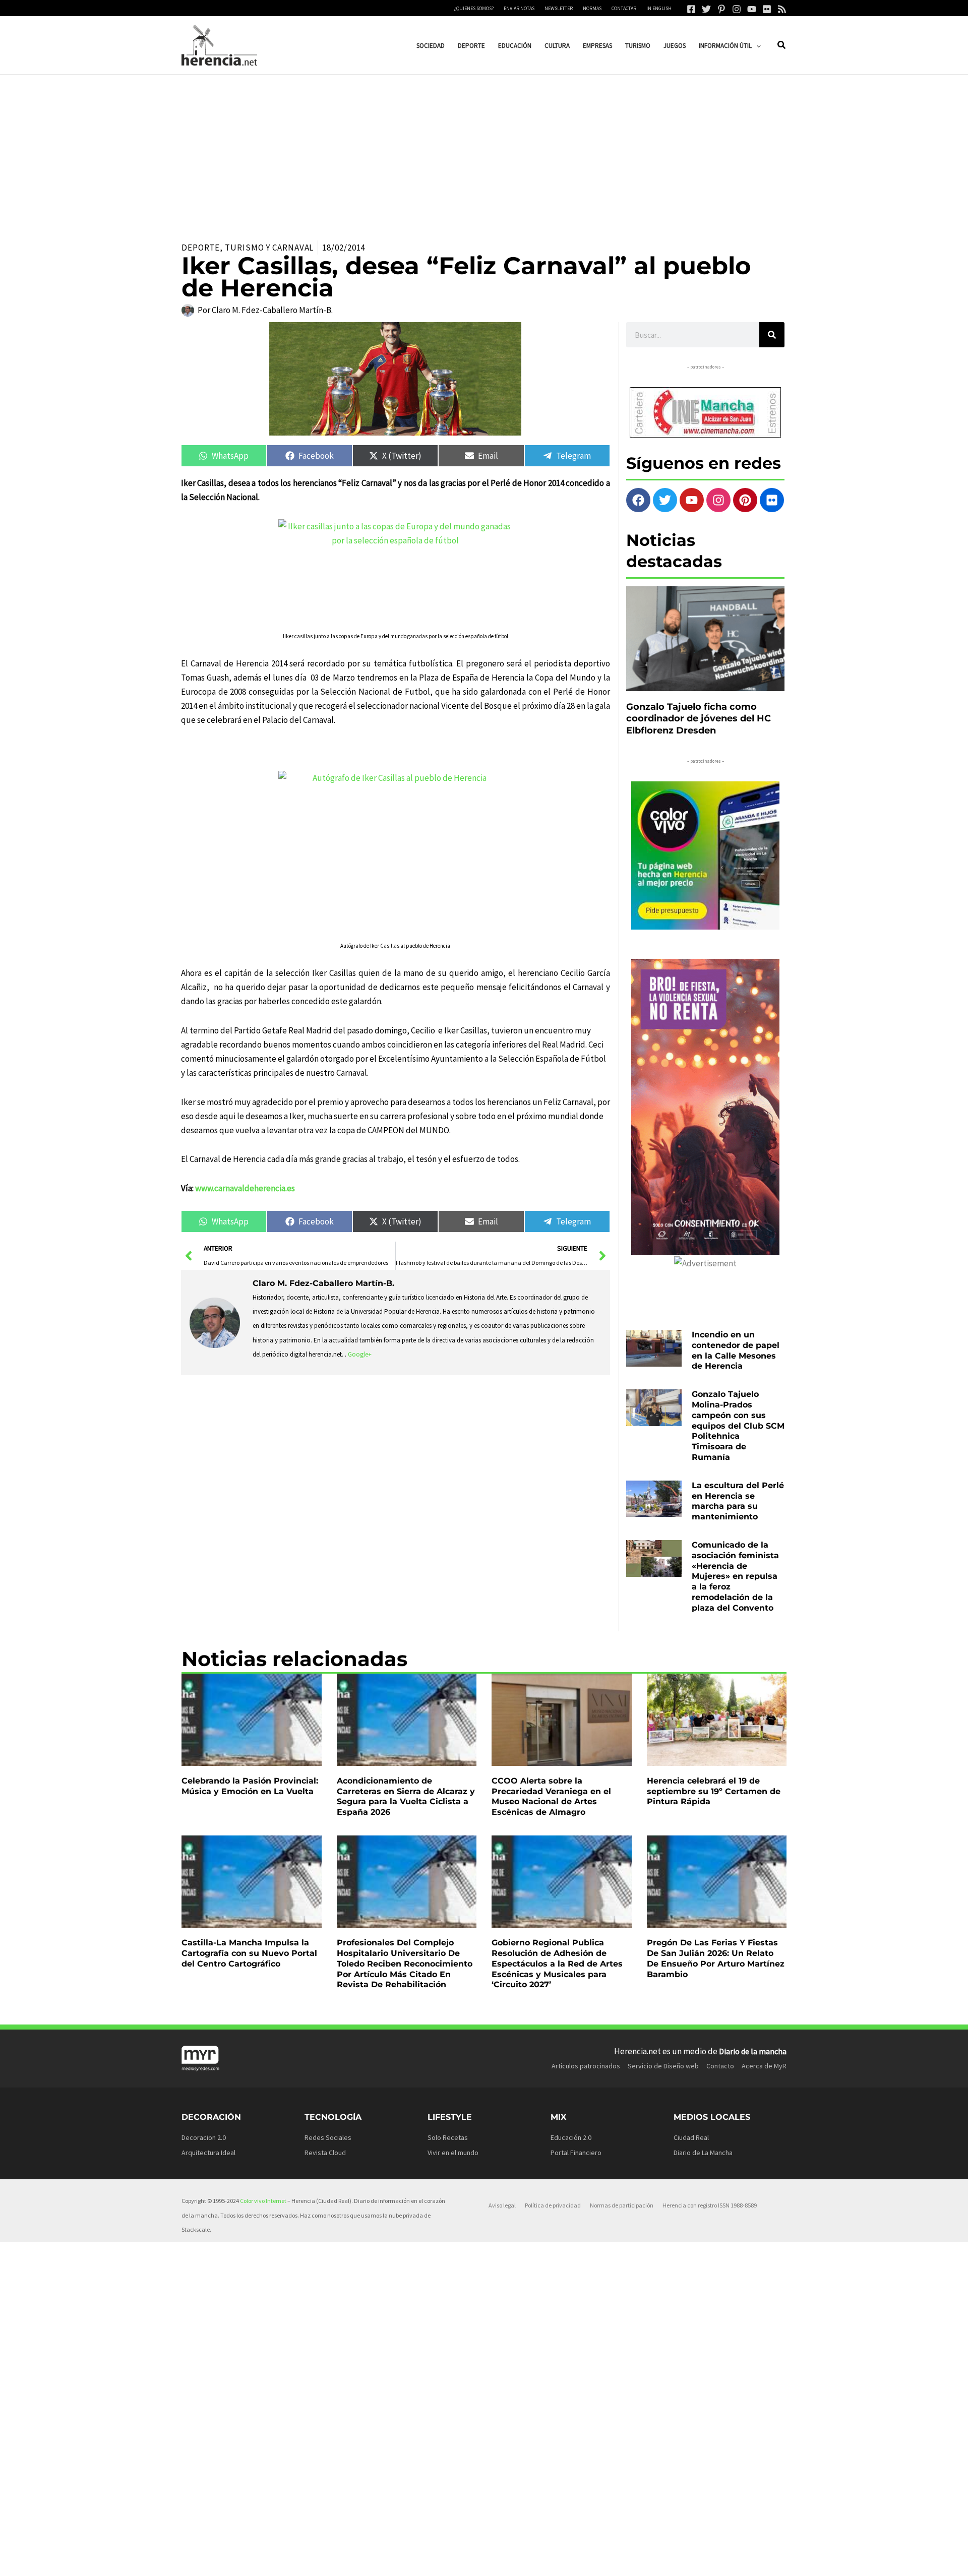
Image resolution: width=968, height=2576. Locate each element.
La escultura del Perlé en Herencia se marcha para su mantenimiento (738, 1501)
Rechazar (631, 2560)
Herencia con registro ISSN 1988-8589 (710, 2205)
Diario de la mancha (753, 2051)
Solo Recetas (448, 2137)
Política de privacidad (553, 2205)
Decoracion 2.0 (204, 2137)
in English (659, 8)
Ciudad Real (691, 2137)
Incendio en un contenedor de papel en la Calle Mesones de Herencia (736, 1350)
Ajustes (692, 2560)
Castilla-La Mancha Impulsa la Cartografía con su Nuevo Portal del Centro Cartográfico (249, 1953)
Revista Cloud (325, 2153)
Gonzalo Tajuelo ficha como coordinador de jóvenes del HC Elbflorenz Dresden (699, 719)
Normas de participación (622, 2205)
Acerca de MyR (764, 2066)
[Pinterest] (721, 9)
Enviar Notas (519, 8)
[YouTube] (752, 9)
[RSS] (782, 9)
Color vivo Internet (263, 2201)
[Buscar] (772, 335)
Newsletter (559, 8)
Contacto (720, 2066)
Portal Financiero (576, 2153)
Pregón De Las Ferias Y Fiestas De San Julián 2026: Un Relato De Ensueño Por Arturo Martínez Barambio (716, 1958)
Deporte (201, 248)
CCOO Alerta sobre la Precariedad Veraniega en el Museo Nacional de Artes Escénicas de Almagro (551, 1796)
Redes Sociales (328, 2137)
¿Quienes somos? (474, 8)
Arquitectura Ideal (208, 2153)
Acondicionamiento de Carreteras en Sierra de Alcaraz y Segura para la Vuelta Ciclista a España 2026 (406, 1796)
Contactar (624, 8)
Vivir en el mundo (453, 2153)
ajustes (497, 2565)
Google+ (360, 1354)
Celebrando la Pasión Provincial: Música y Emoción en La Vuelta (250, 1786)
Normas (592, 8)
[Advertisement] (484, 150)
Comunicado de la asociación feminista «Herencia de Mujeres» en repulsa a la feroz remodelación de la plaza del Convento (735, 1576)
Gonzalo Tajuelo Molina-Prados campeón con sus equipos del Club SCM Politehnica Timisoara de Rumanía (738, 1426)
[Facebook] (691, 9)
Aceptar (569, 2560)
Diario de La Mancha (703, 2153)
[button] (756, 46)
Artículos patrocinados (586, 2066)
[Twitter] (706, 9)
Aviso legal (502, 2205)
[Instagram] (737, 9)
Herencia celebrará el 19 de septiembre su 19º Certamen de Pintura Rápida (714, 1791)
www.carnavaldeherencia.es (245, 1188)
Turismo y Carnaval (269, 248)
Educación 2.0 (571, 2137)
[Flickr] (767, 9)
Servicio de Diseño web (663, 2066)
